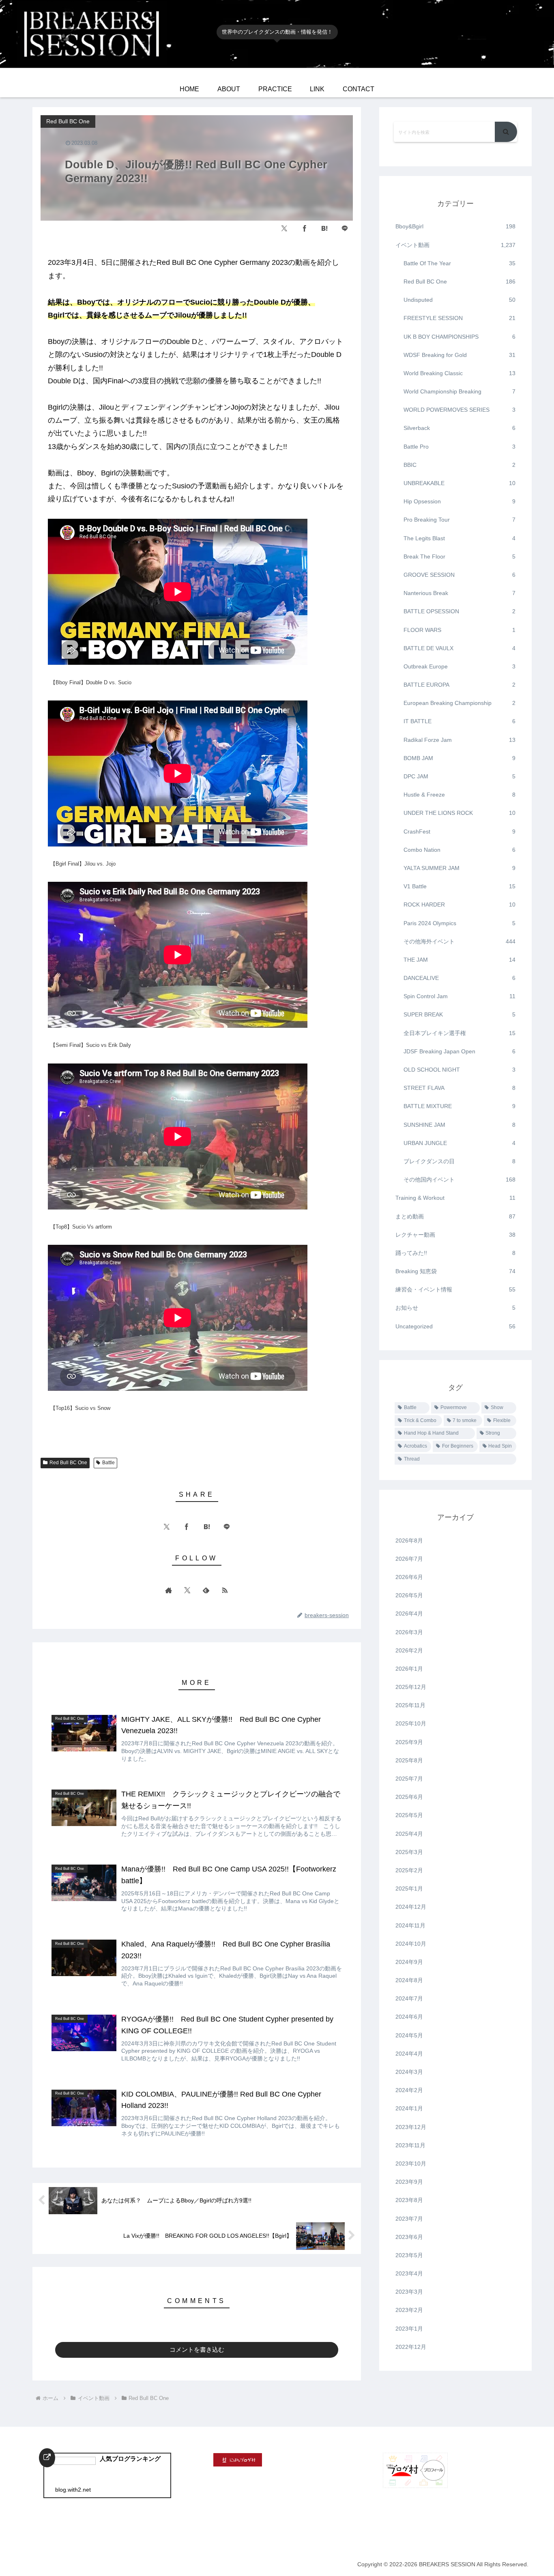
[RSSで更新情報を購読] (225, 1590)
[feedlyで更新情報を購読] (206, 1590)
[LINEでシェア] (345, 228)
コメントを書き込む (197, 2349)
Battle (108, 1463)
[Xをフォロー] (187, 1590)
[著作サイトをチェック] (169, 1590)
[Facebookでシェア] (305, 228)
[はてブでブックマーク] (324, 228)
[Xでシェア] (284, 228)
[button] (506, 132)
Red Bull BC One (68, 1463)
